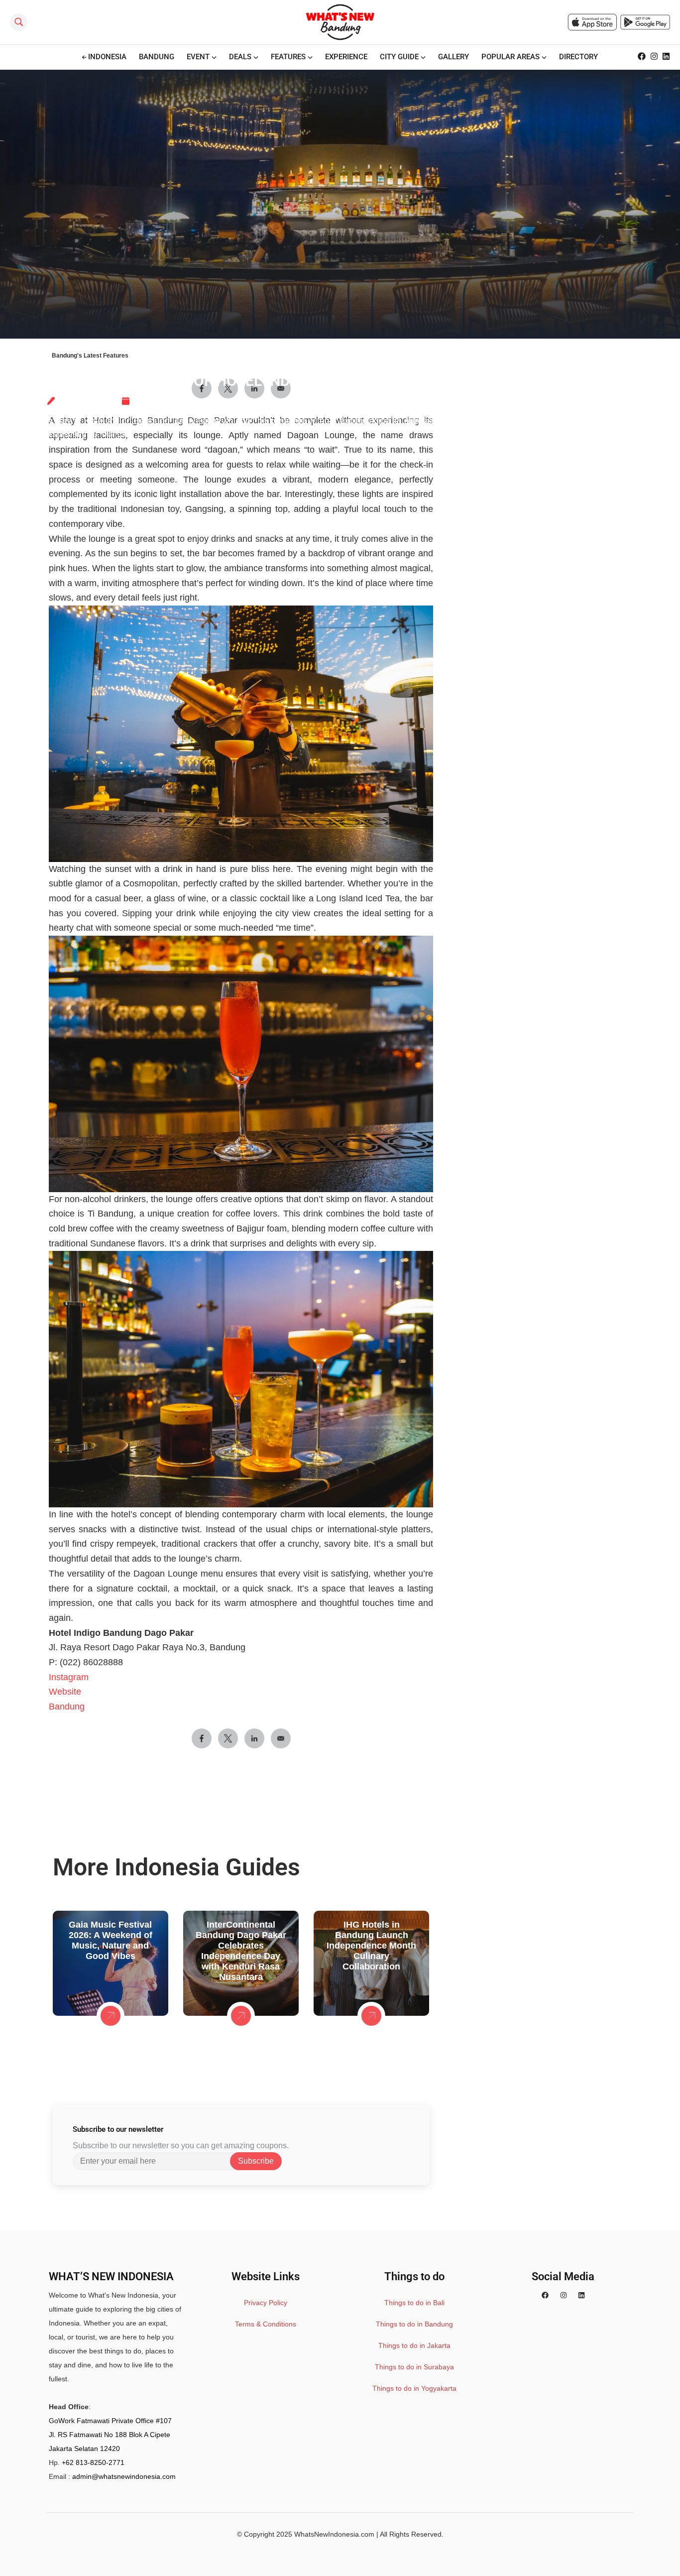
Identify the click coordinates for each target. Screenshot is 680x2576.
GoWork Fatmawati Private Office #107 (110, 2421)
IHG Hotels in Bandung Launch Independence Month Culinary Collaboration (371, 1946)
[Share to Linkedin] (254, 1738)
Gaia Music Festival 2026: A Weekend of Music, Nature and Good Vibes (111, 1940)
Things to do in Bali (414, 2303)
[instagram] (564, 2295)
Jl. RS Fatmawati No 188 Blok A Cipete (110, 2435)
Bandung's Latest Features (90, 356)
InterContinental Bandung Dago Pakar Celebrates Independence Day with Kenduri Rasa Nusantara (241, 1951)
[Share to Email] (281, 1738)
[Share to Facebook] (202, 1738)
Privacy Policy (266, 2303)
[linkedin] (581, 2295)
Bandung (67, 1707)
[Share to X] (228, 1738)
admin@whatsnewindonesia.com (124, 2476)
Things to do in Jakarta (414, 2345)
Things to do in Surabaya (414, 2367)
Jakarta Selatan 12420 (84, 2449)
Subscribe (256, 2161)
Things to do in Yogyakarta (414, 2388)
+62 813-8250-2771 (93, 2462)
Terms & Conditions (266, 2324)
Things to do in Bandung (414, 2324)
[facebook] (545, 2295)
